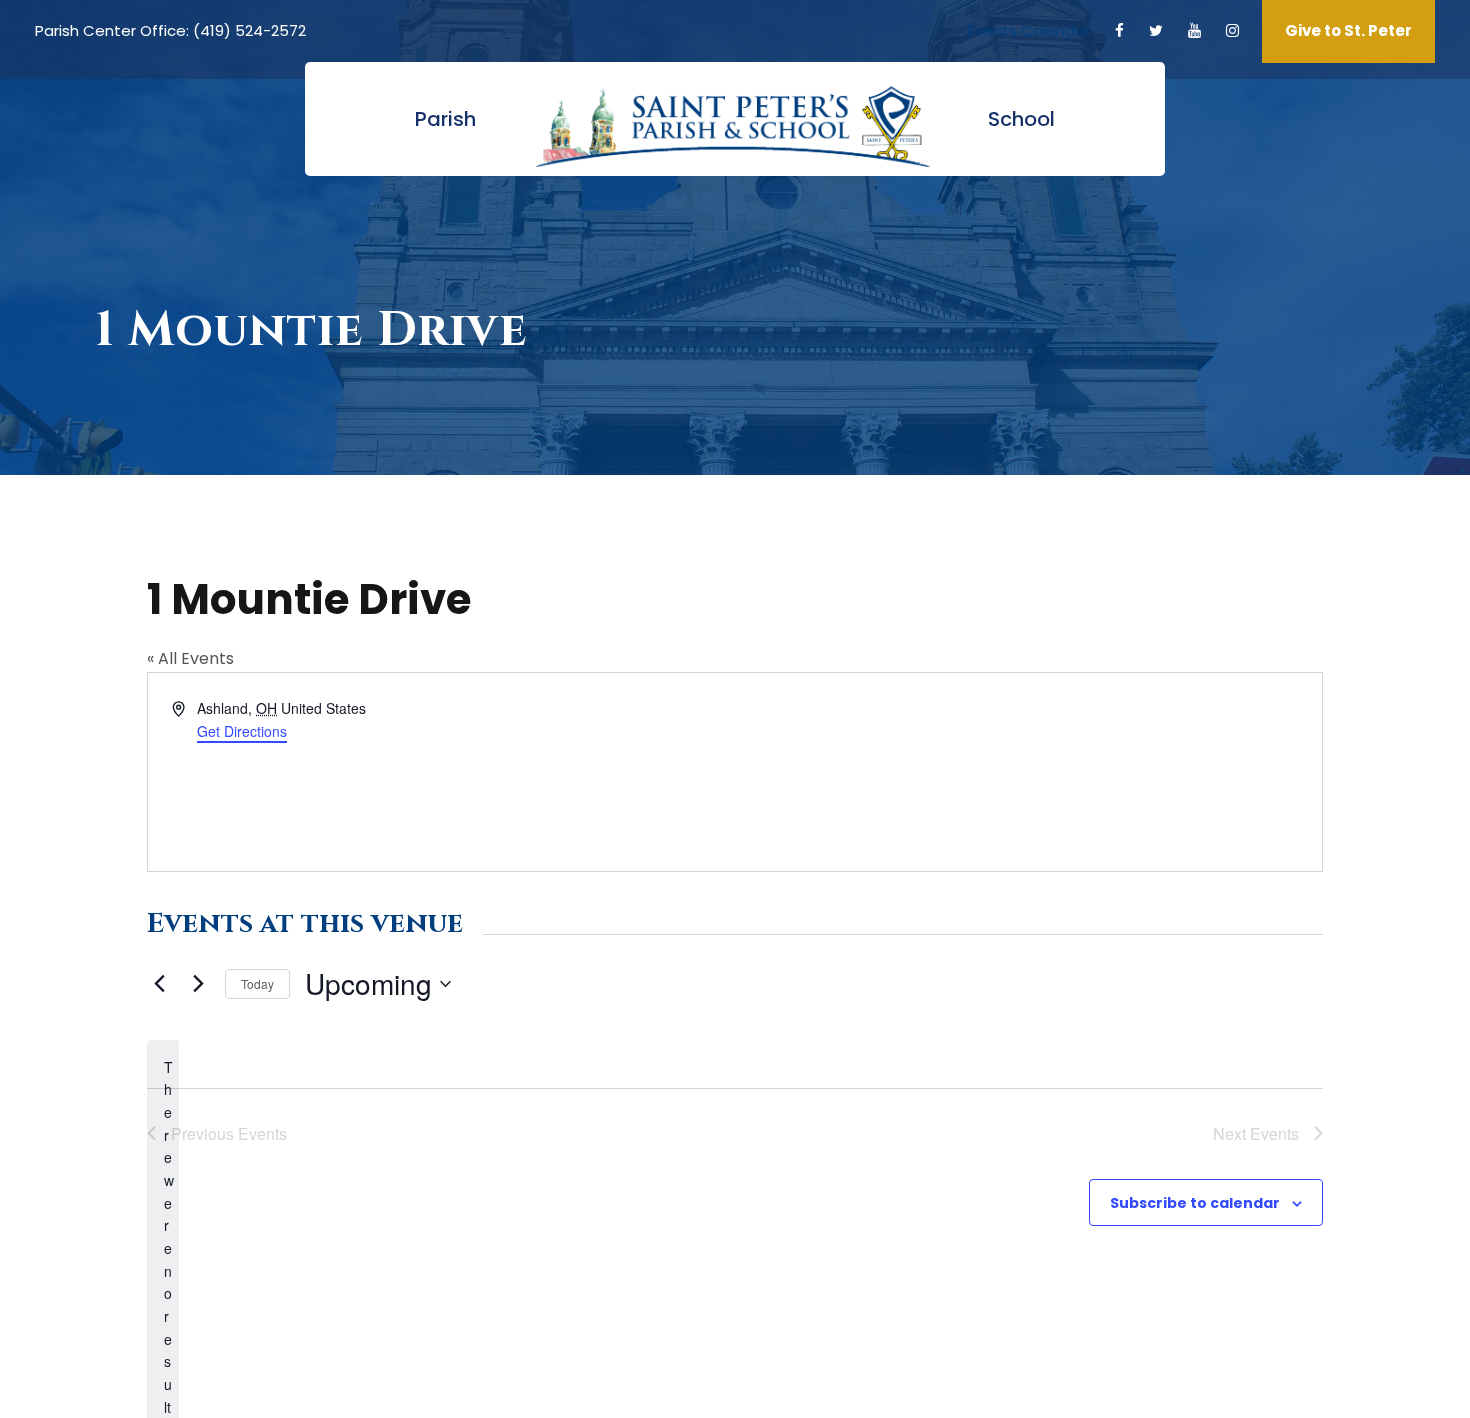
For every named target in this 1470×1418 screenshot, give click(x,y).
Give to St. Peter (1348, 30)
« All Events (190, 658)
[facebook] (1119, 30)
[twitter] (1156, 30)
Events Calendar (1029, 30)
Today (257, 983)
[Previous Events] (159, 984)
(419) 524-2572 (249, 30)
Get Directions (242, 731)
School (1021, 119)
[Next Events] (198, 984)
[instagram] (1232, 30)
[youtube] (1194, 30)
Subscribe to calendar (1195, 1203)
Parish (445, 119)
